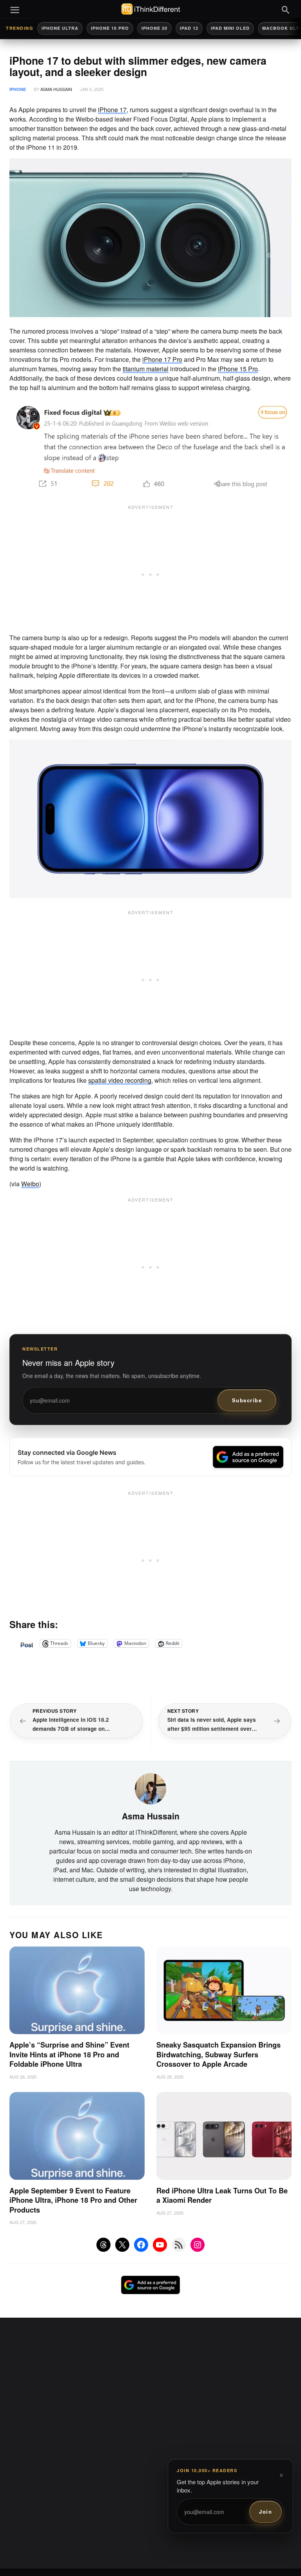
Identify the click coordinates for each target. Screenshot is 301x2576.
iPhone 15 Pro (238, 369)
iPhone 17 (112, 110)
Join (266, 2512)
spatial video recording (120, 1080)
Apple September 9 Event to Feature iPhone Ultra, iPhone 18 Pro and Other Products (73, 2200)
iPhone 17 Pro (162, 359)
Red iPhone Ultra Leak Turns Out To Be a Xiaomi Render (222, 2196)
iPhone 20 (154, 28)
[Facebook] (141, 2245)
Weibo (30, 1184)
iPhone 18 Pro (110, 28)
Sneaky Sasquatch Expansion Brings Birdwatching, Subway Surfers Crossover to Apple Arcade (218, 2054)
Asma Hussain (56, 89)
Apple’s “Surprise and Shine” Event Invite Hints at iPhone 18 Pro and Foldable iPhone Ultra (69, 2054)
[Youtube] (160, 2245)
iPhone (18, 89)
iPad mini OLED (230, 28)
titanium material (146, 369)
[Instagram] (198, 2245)
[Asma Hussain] (150, 1788)
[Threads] (103, 2245)
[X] (122, 2245)
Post (27, 1643)
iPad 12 (189, 28)
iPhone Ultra (60, 28)
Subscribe (247, 1400)
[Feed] (179, 2245)
